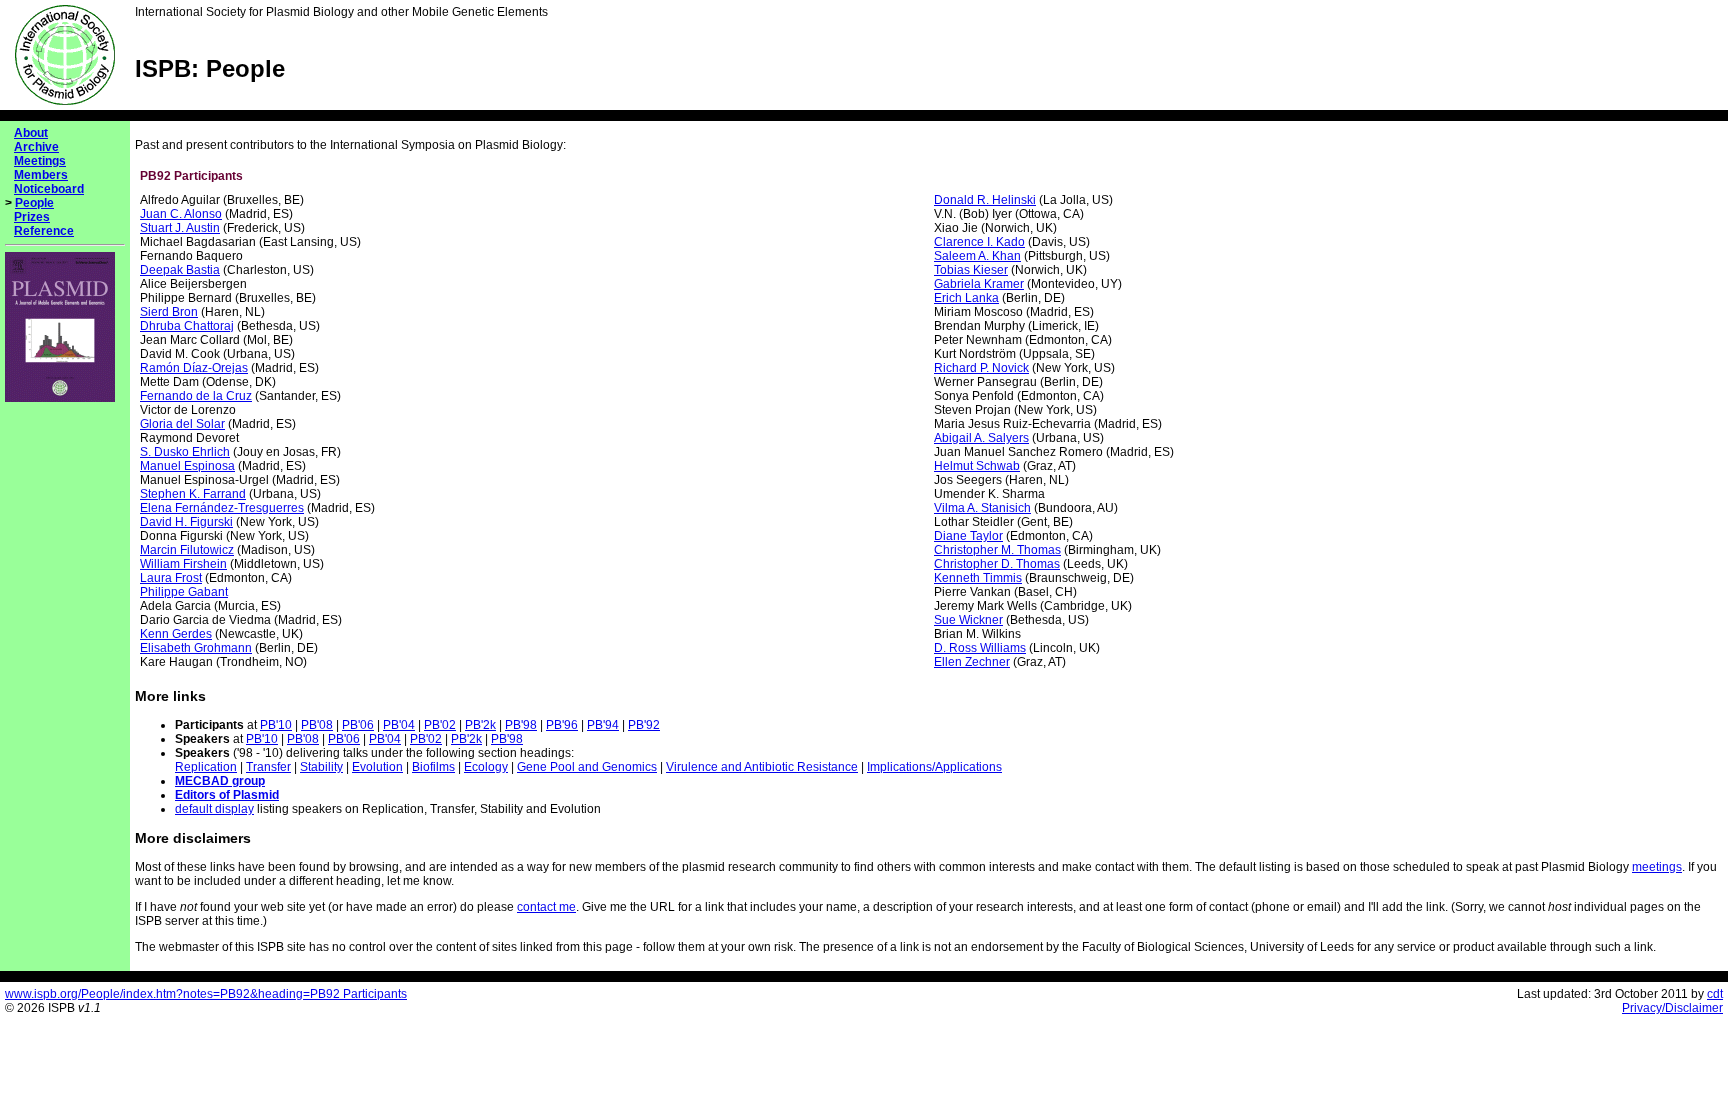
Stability (321, 767)
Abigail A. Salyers (981, 438)
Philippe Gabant (184, 592)
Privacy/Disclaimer (1672, 1008)
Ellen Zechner (972, 662)
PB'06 (358, 725)
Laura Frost (171, 578)
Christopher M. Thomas (997, 550)
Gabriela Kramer (979, 284)
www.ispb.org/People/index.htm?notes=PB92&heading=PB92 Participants (206, 994)
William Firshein (183, 564)
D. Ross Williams (980, 648)
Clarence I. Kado (979, 242)
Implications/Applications (934, 767)
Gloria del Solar (182, 424)
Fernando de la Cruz (196, 396)
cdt (1715, 994)
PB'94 (603, 725)
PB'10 (276, 725)
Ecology (486, 767)
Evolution (377, 767)
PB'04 (399, 725)
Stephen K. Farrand (193, 494)
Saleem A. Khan (977, 256)
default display (214, 809)
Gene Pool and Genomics (587, 767)
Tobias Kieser (971, 270)
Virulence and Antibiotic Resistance (762, 767)
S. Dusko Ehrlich (185, 452)
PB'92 (644, 725)
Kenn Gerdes (176, 634)
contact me (546, 907)
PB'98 (521, 725)
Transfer (268, 767)
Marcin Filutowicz (187, 550)
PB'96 (562, 725)
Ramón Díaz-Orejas (194, 368)
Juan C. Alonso (181, 214)
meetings (1657, 867)
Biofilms (433, 767)
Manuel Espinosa (187, 466)
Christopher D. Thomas (997, 564)
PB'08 (317, 725)
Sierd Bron (169, 312)
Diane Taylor (968, 536)
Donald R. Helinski (985, 200)
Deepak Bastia (180, 270)
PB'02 (440, 725)
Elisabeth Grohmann (196, 648)
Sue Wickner (968, 620)
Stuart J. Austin (180, 228)
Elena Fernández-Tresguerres (222, 508)
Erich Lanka (966, 298)
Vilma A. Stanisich (982, 508)
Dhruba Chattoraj (187, 326)
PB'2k (480, 725)
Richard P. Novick (981, 368)
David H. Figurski (186, 522)
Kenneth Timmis (978, 578)
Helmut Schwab (977, 466)
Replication (206, 767)
